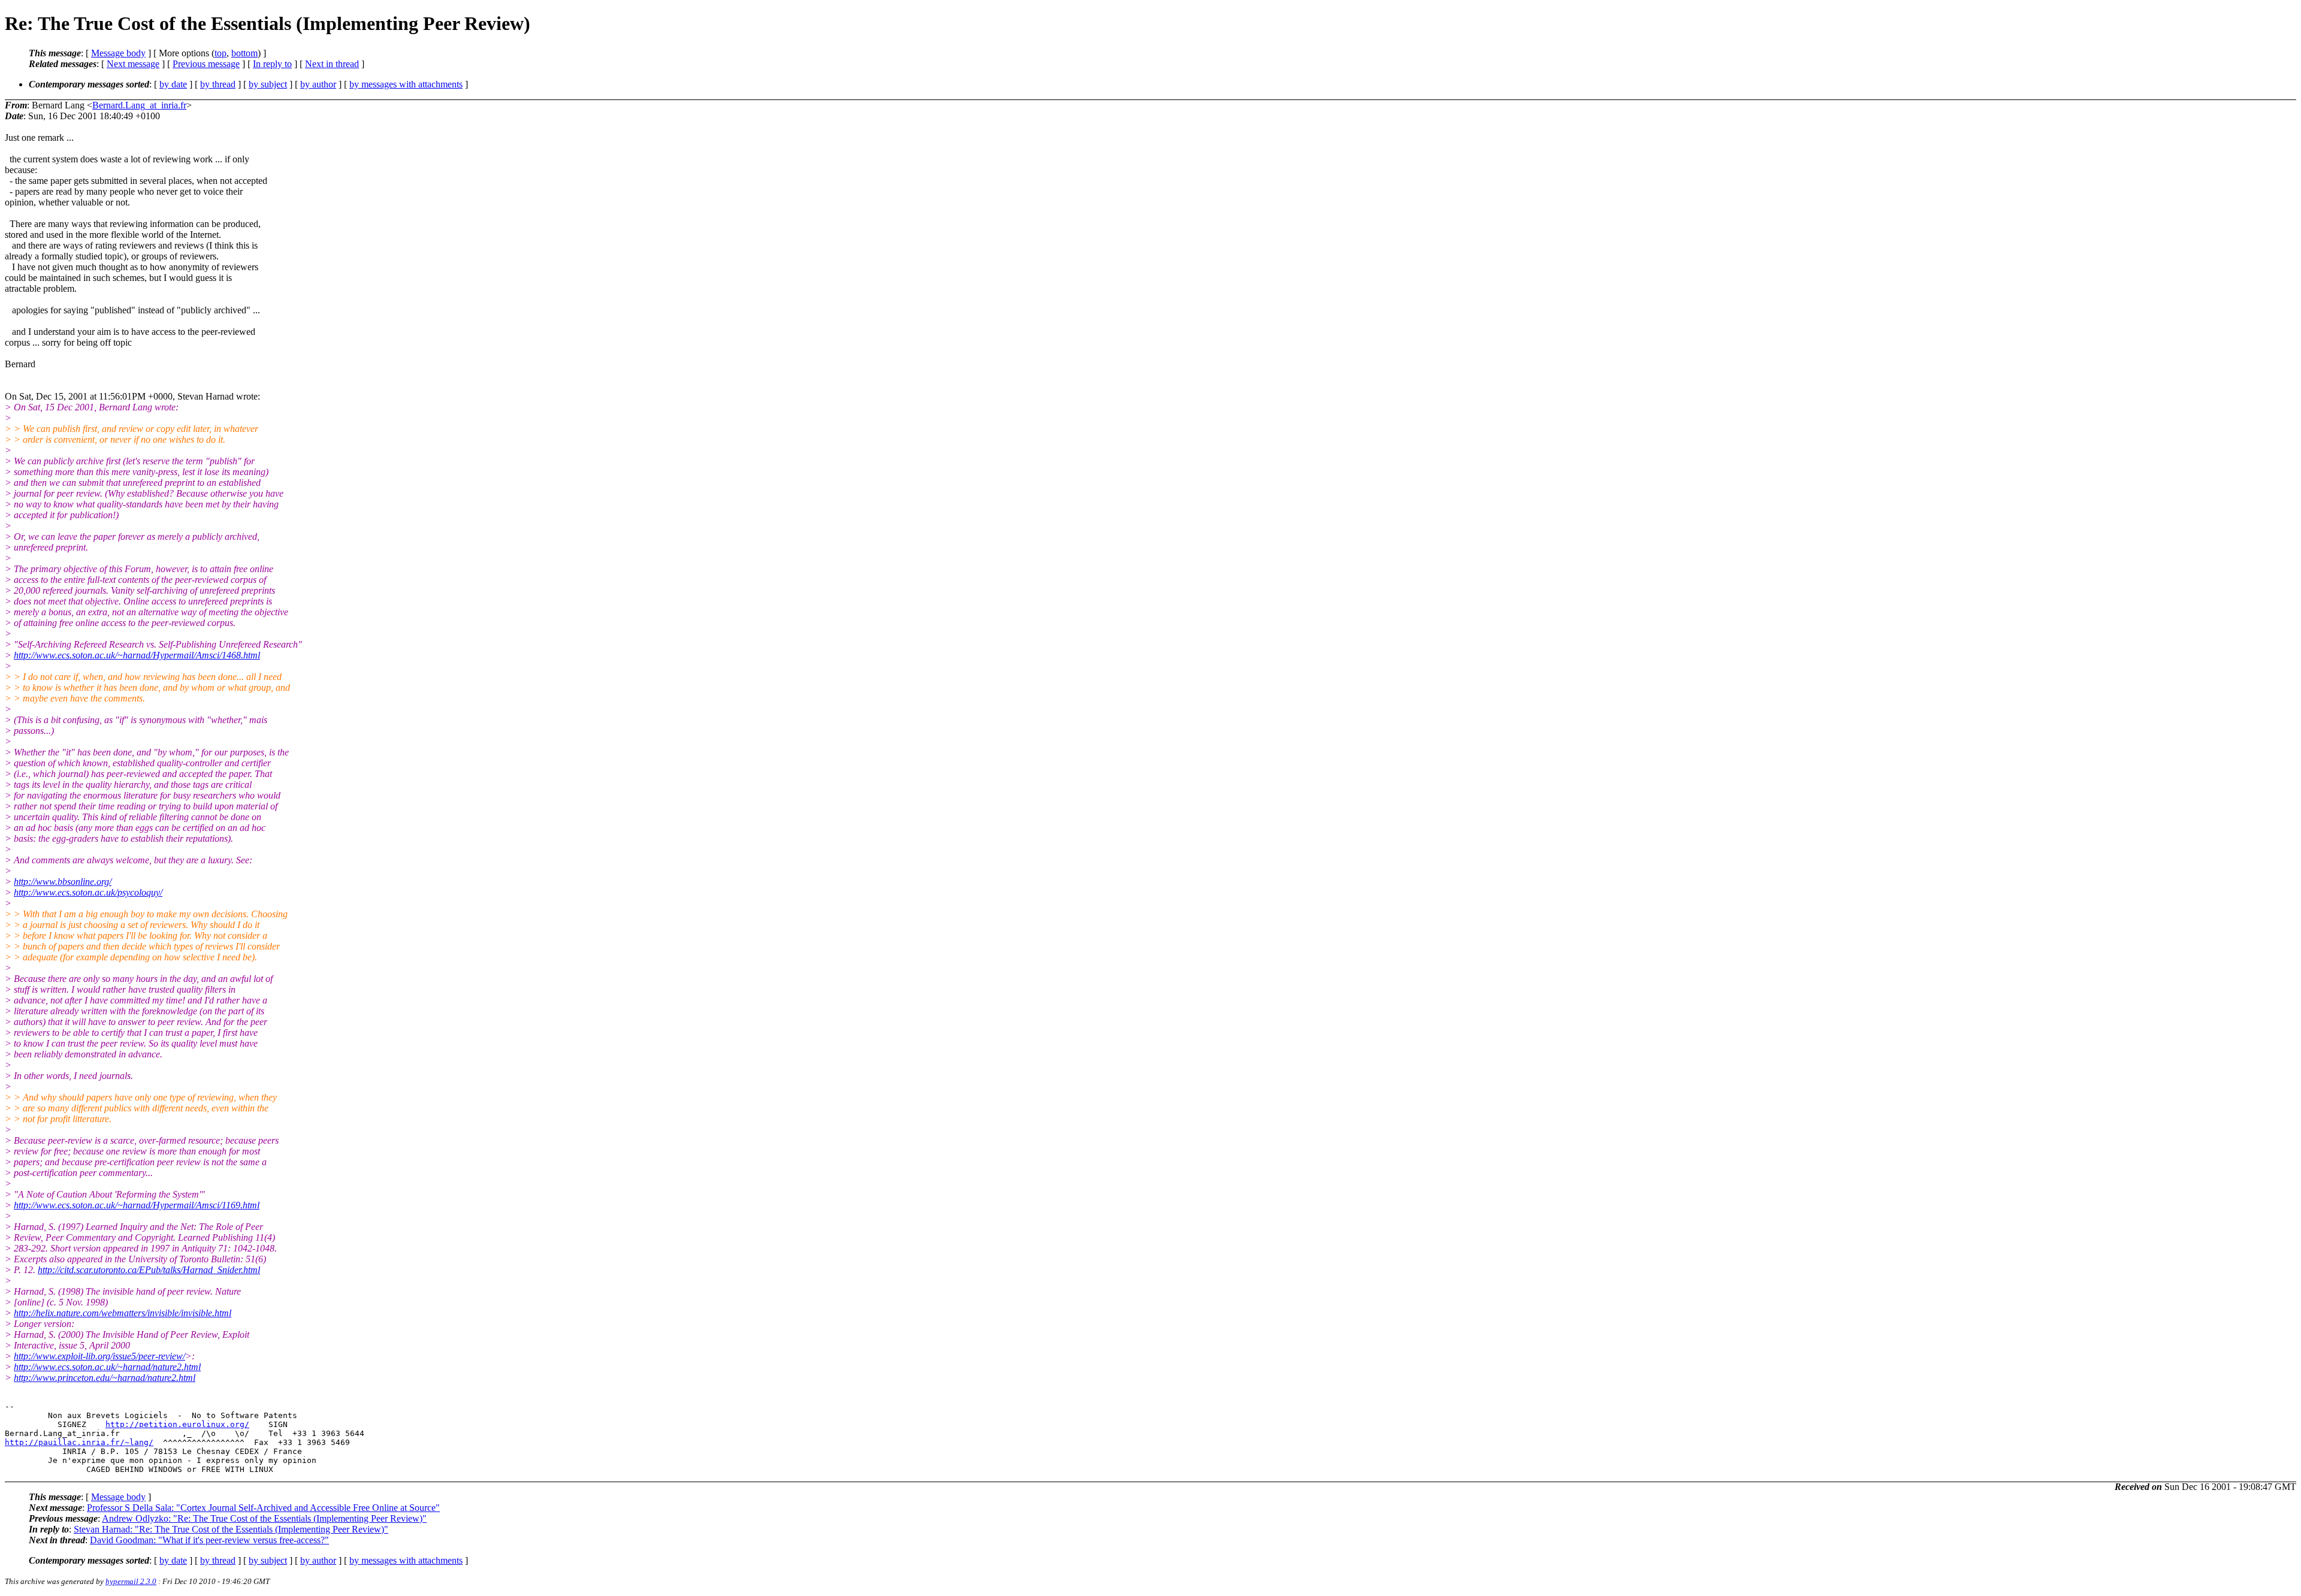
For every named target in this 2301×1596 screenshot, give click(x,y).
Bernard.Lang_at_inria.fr (139, 105)
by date (173, 84)
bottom (244, 53)
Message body (118, 53)
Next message (133, 64)
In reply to (272, 64)
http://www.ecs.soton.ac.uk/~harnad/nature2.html (107, 1367)
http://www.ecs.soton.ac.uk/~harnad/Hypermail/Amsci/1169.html (137, 1205)
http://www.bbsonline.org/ (63, 882)
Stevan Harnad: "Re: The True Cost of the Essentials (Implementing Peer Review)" (231, 1529)
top (221, 53)
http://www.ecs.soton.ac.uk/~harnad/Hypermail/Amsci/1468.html (137, 655)
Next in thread (332, 64)
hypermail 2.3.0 (131, 1581)
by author (318, 84)
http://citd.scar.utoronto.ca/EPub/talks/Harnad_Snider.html (149, 1270)
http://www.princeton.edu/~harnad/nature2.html (105, 1378)
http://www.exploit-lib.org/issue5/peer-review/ (99, 1356)
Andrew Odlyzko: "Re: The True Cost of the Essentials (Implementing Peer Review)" (264, 1518)
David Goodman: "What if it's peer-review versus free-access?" (209, 1540)
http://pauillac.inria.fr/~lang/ (79, 1442)
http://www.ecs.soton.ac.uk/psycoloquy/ (88, 892)
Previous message (206, 64)
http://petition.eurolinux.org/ (177, 1424)
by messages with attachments (406, 84)
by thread (218, 84)
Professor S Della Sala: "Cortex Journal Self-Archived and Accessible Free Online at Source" (263, 1508)
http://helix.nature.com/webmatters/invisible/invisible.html (123, 1313)
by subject (268, 84)
